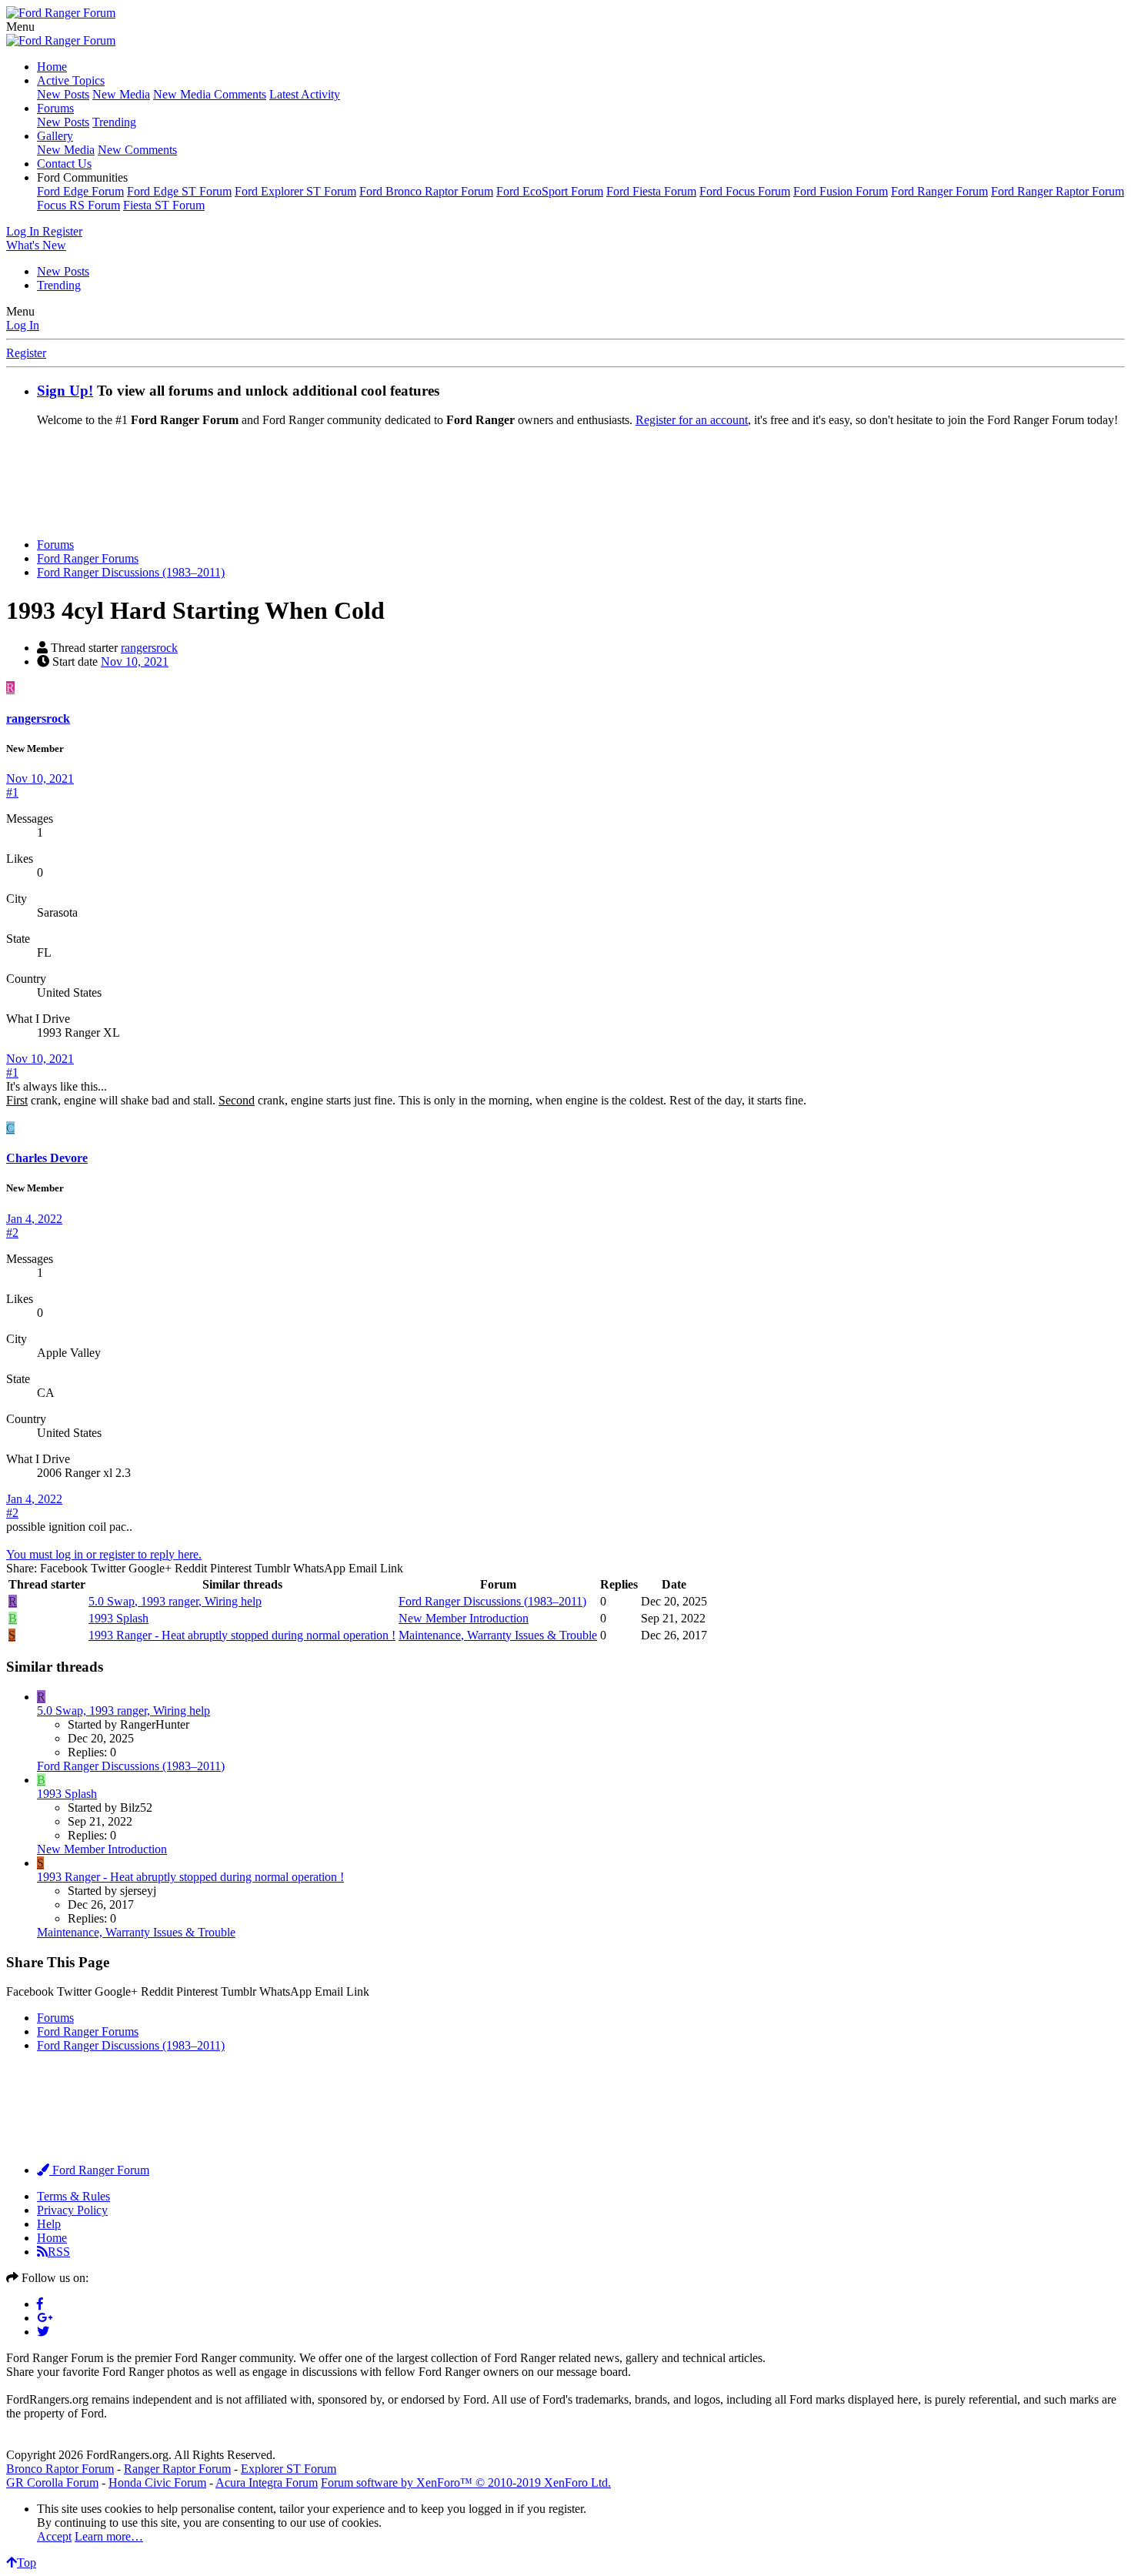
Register (26, 353)
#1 (12, 792)
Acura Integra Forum (267, 2482)
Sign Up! (65, 391)
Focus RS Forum (78, 205)
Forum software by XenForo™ (466, 2482)
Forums (55, 108)
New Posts (63, 94)
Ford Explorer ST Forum (295, 191)
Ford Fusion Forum (841, 191)
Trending (114, 122)
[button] (20, 27)
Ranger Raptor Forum (177, 2469)
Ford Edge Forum (80, 191)
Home (52, 67)
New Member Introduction (464, 1618)
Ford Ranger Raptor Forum (1058, 191)
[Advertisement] (565, 488)
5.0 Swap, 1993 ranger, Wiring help (175, 1601)
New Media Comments (210, 94)
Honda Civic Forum (157, 2482)
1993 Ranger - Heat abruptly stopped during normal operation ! (242, 1635)
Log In (23, 325)
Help (49, 2224)
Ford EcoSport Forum (550, 191)
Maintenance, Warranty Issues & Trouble (498, 1635)
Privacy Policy (72, 2210)
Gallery (55, 136)
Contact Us (64, 164)
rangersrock (149, 648)
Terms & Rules (73, 2196)
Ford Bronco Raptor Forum (426, 191)
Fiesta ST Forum (164, 205)
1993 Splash (118, 1618)
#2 (12, 1233)
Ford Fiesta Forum (651, 191)
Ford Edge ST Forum (179, 191)
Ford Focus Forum (745, 191)
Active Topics (71, 80)
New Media (121, 94)
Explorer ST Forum (289, 2469)
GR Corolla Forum (52, 2482)
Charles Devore (47, 1158)
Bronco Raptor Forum (60, 2469)
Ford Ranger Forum (939, 191)
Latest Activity (305, 94)
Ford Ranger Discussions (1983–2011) (492, 1601)
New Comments (137, 150)
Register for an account (692, 420)
